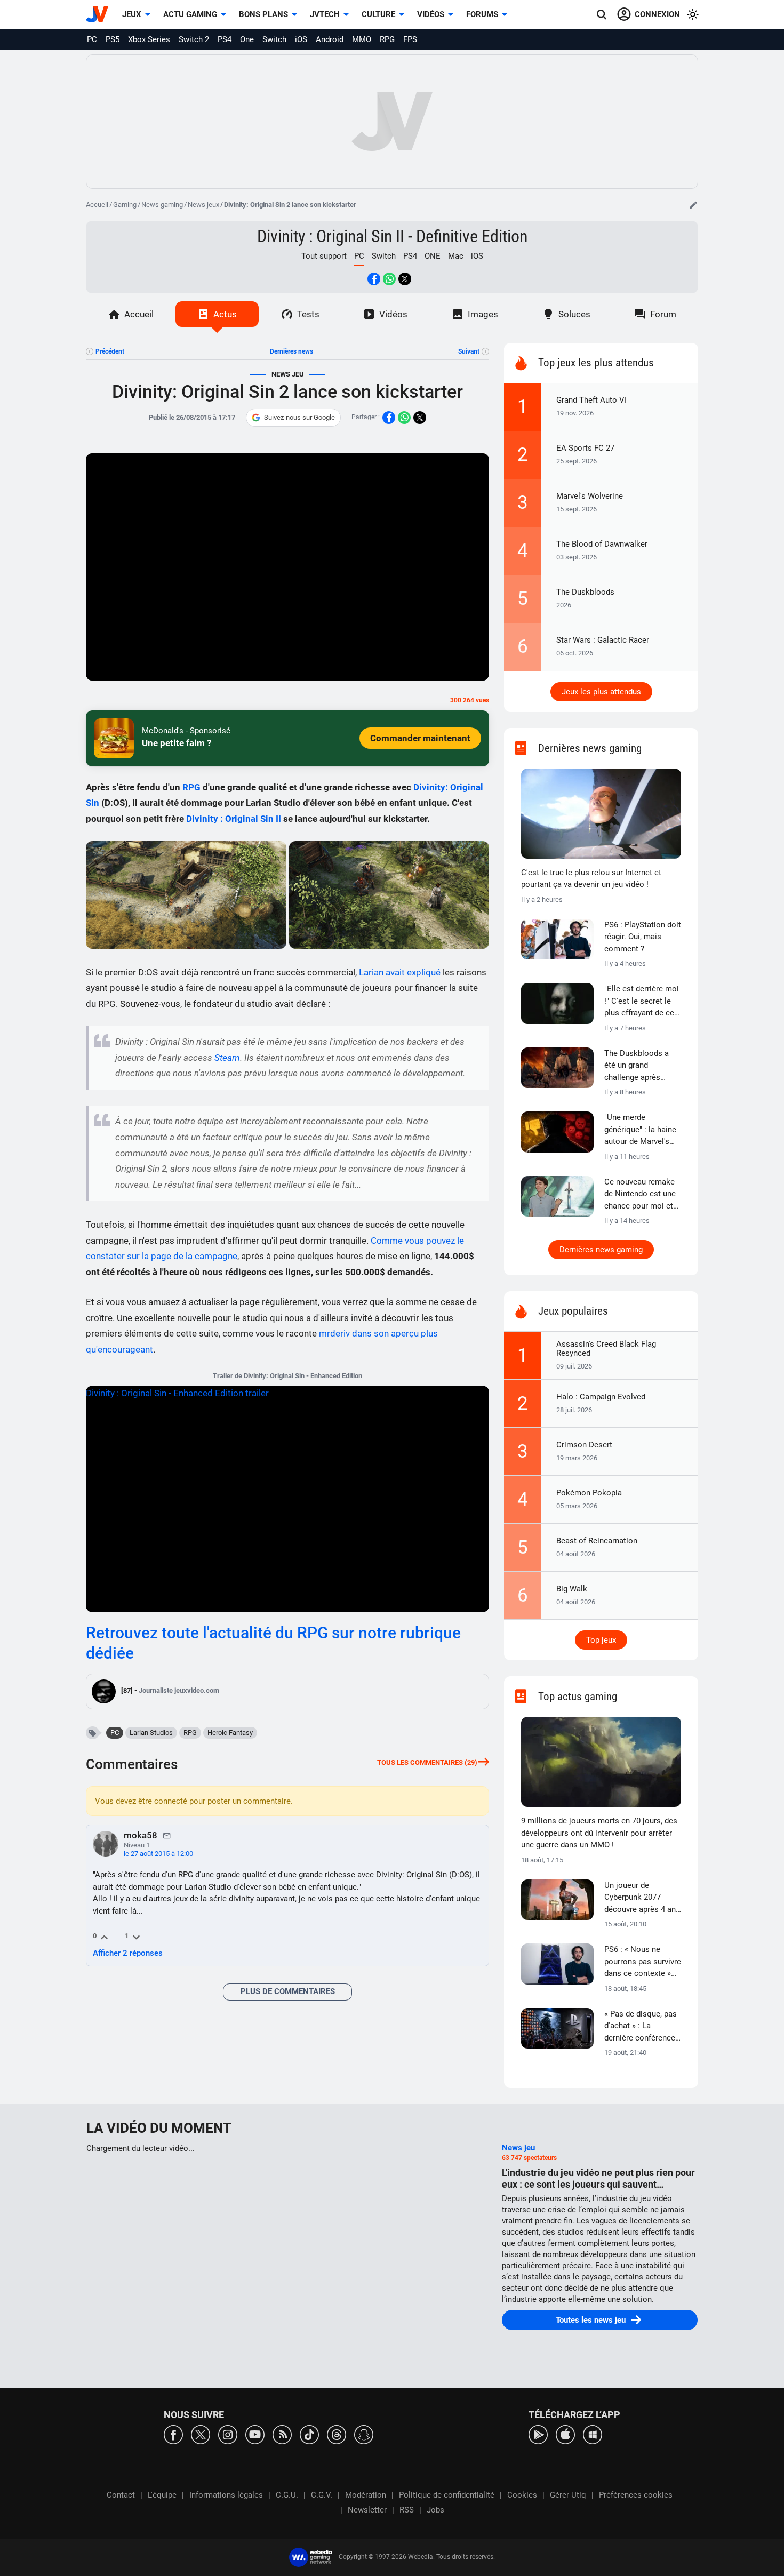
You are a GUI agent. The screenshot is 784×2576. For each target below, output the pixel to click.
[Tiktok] (309, 2434)
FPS (410, 39)
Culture (378, 14)
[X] (201, 2434)
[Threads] (337, 2434)
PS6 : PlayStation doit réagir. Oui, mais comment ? (643, 937)
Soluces (574, 314)
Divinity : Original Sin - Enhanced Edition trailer (177, 1393)
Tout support (324, 256)
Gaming (125, 205)
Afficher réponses (128, 1953)
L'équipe (162, 2495)
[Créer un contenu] (693, 205)
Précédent (110, 351)
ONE (433, 256)
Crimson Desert (584, 1445)
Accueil (97, 205)
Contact (121, 2495)
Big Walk (572, 1589)
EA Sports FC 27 (585, 448)
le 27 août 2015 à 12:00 (158, 1854)
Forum (663, 314)
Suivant (469, 351)
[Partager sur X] (405, 279)
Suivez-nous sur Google (299, 417)
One (247, 39)
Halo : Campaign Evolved (601, 1397)
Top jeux (601, 1640)
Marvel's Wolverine (590, 496)
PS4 (225, 39)
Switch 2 (194, 39)
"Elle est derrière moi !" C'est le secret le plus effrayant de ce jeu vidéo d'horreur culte (642, 1002)
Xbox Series (149, 39)
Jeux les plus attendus (601, 692)
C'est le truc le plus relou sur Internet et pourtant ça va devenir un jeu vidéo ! (591, 879)
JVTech (325, 14)
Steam (227, 1058)
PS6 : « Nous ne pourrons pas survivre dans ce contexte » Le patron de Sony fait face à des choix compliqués (643, 1962)
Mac (456, 256)
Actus (225, 314)
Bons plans (263, 14)
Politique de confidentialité (447, 2495)
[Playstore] (538, 2434)
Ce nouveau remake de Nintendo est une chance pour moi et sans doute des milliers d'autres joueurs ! (640, 1195)
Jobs (435, 2510)
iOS (301, 39)
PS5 (113, 39)
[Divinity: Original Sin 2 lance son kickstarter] (186, 895)
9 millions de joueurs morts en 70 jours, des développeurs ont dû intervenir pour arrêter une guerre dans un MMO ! (599, 1833)
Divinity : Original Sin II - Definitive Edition (392, 236)
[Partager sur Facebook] (374, 279)
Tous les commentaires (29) (427, 1762)
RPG (387, 39)
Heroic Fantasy (230, 1733)
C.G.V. (322, 2495)
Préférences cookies (636, 2495)
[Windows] (593, 2434)
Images (483, 314)
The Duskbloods (585, 592)
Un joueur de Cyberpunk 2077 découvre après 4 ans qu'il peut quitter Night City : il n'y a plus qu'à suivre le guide (642, 1898)
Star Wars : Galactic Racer (603, 640)
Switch (274, 39)
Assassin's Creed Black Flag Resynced (606, 1349)
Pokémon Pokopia (589, 1493)
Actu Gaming (190, 14)
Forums (482, 14)
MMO (362, 39)
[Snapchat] (364, 2434)
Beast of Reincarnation (597, 1541)
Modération (366, 2495)
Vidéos (431, 14)
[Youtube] (255, 2434)
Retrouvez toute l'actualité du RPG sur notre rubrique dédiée (273, 1643)
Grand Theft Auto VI (591, 400)
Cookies (522, 2495)
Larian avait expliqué (400, 972)
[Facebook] (173, 2434)
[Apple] (565, 2434)
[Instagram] (228, 2434)
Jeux (132, 14)
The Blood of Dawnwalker (602, 544)
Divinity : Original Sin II (234, 819)
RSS (407, 2510)
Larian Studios (151, 1733)
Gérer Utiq (568, 2495)
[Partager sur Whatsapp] (389, 279)
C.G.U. (287, 2495)
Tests (308, 314)
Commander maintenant (420, 738)
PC (92, 39)
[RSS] (282, 2434)
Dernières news (291, 351)
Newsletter (367, 2510)
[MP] (167, 1835)
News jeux (203, 205)
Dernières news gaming (601, 1250)
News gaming (162, 205)
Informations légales (226, 2495)
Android (330, 39)
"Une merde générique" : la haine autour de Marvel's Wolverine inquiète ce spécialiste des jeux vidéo (643, 1130)
